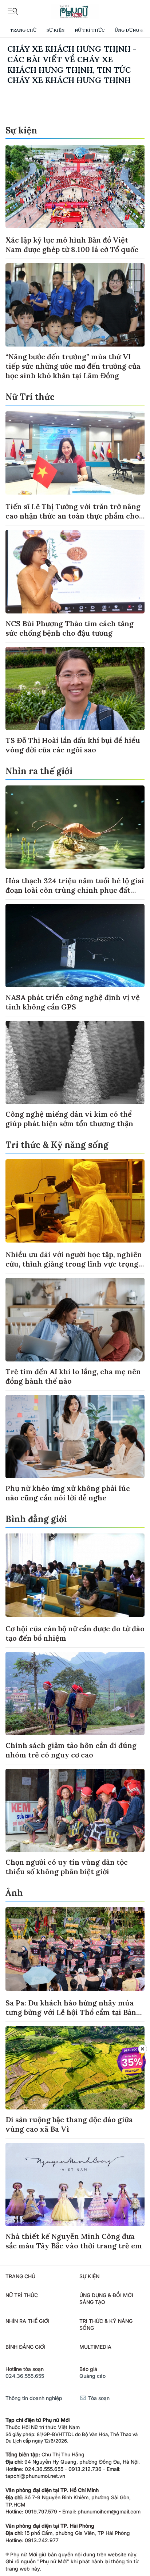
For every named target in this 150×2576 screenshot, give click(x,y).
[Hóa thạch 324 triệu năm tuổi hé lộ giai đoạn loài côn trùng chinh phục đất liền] (75, 827)
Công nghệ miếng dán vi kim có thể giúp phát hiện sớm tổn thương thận (69, 1119)
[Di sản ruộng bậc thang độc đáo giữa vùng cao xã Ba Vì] (75, 2068)
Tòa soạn (98, 2398)
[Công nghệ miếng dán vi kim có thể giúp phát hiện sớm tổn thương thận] (75, 1062)
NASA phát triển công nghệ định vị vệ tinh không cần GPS (73, 1002)
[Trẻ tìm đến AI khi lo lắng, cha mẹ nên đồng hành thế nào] (75, 1319)
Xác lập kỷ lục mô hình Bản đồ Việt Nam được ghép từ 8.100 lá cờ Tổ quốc (72, 245)
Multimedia (95, 2347)
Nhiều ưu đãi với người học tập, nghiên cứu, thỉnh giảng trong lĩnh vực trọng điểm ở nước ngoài (74, 1264)
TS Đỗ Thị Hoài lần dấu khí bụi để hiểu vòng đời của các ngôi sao (73, 745)
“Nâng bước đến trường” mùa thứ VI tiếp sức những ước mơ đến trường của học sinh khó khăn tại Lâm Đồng (73, 366)
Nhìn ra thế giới (39, 771)
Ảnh (14, 1893)
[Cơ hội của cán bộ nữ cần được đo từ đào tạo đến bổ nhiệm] (75, 1575)
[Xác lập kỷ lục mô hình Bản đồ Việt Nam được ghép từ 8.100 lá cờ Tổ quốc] (75, 186)
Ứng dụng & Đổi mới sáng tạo (106, 2299)
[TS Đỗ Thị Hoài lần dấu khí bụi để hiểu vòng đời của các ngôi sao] (75, 689)
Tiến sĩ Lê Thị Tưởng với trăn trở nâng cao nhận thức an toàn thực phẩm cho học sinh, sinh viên (73, 516)
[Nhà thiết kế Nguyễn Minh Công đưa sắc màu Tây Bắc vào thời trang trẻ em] (75, 2185)
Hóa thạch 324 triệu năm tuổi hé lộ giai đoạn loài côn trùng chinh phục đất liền (75, 890)
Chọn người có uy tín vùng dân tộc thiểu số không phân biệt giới (67, 1867)
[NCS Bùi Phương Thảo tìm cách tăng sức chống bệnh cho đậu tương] (75, 571)
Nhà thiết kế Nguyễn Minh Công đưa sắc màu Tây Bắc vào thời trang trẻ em (74, 2241)
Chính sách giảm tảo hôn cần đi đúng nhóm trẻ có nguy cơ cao (71, 1750)
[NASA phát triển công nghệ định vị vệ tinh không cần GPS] (75, 946)
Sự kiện (56, 30)
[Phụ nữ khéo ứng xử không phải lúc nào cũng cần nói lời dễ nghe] (75, 1437)
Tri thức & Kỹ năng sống (57, 1145)
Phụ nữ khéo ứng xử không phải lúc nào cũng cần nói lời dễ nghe (68, 1493)
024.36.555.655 (25, 2376)
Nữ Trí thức (90, 30)
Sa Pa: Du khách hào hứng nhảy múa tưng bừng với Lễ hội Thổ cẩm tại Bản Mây (71, 2012)
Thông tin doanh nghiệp (34, 2398)
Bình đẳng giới (36, 1519)
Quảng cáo (92, 2376)
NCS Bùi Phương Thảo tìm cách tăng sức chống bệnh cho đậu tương (70, 628)
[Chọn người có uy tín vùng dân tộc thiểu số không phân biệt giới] (75, 1810)
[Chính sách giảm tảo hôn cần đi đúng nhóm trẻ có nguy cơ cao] (75, 1694)
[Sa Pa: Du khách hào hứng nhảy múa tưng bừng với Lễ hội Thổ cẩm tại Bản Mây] (75, 1949)
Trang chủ (23, 30)
